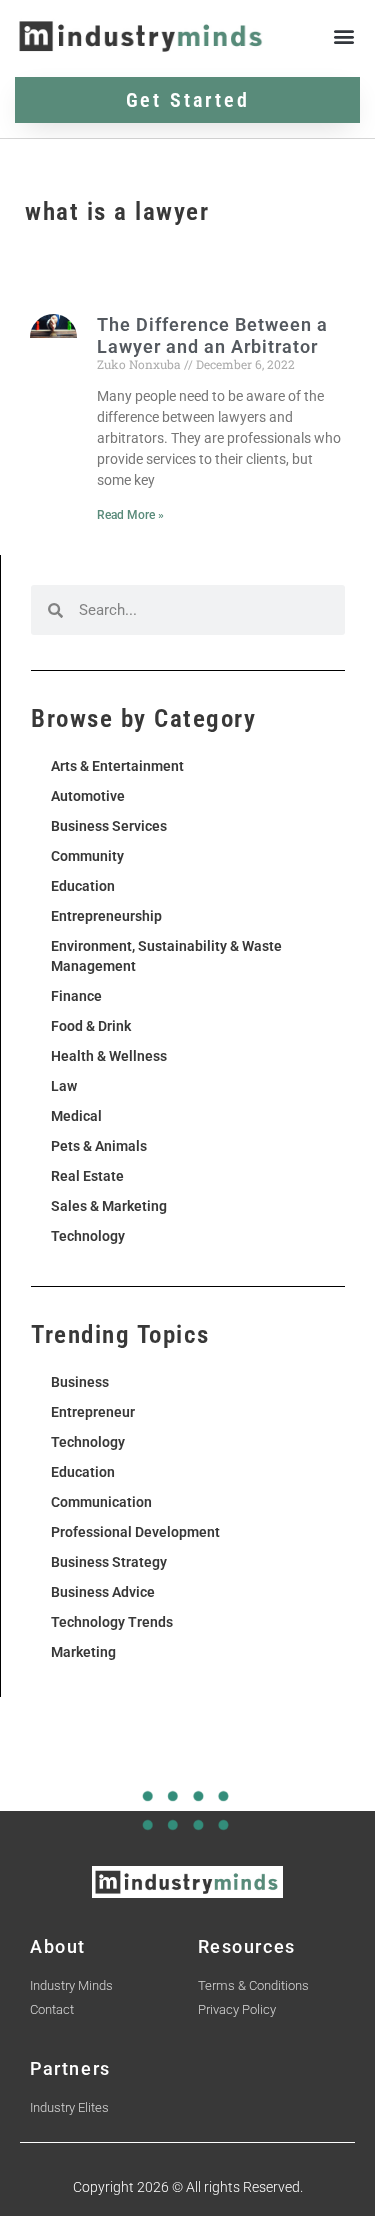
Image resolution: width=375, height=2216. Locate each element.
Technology (88, 1236)
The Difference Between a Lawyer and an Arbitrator (212, 335)
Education (83, 886)
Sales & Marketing (109, 1206)
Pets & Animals (99, 1146)
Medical (76, 1116)
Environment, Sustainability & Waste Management (166, 956)
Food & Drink (91, 1026)
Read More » (130, 515)
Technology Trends (112, 1622)
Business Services (109, 826)
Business (80, 1382)
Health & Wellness (109, 1056)
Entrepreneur (93, 1412)
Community (87, 856)
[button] (343, 36)
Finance (76, 996)
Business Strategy (109, 1562)
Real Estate (87, 1176)
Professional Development (135, 1532)
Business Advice (103, 1592)
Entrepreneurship (106, 916)
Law (64, 1086)
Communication (101, 1502)
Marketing (83, 1652)
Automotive (88, 796)
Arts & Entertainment (117, 766)
